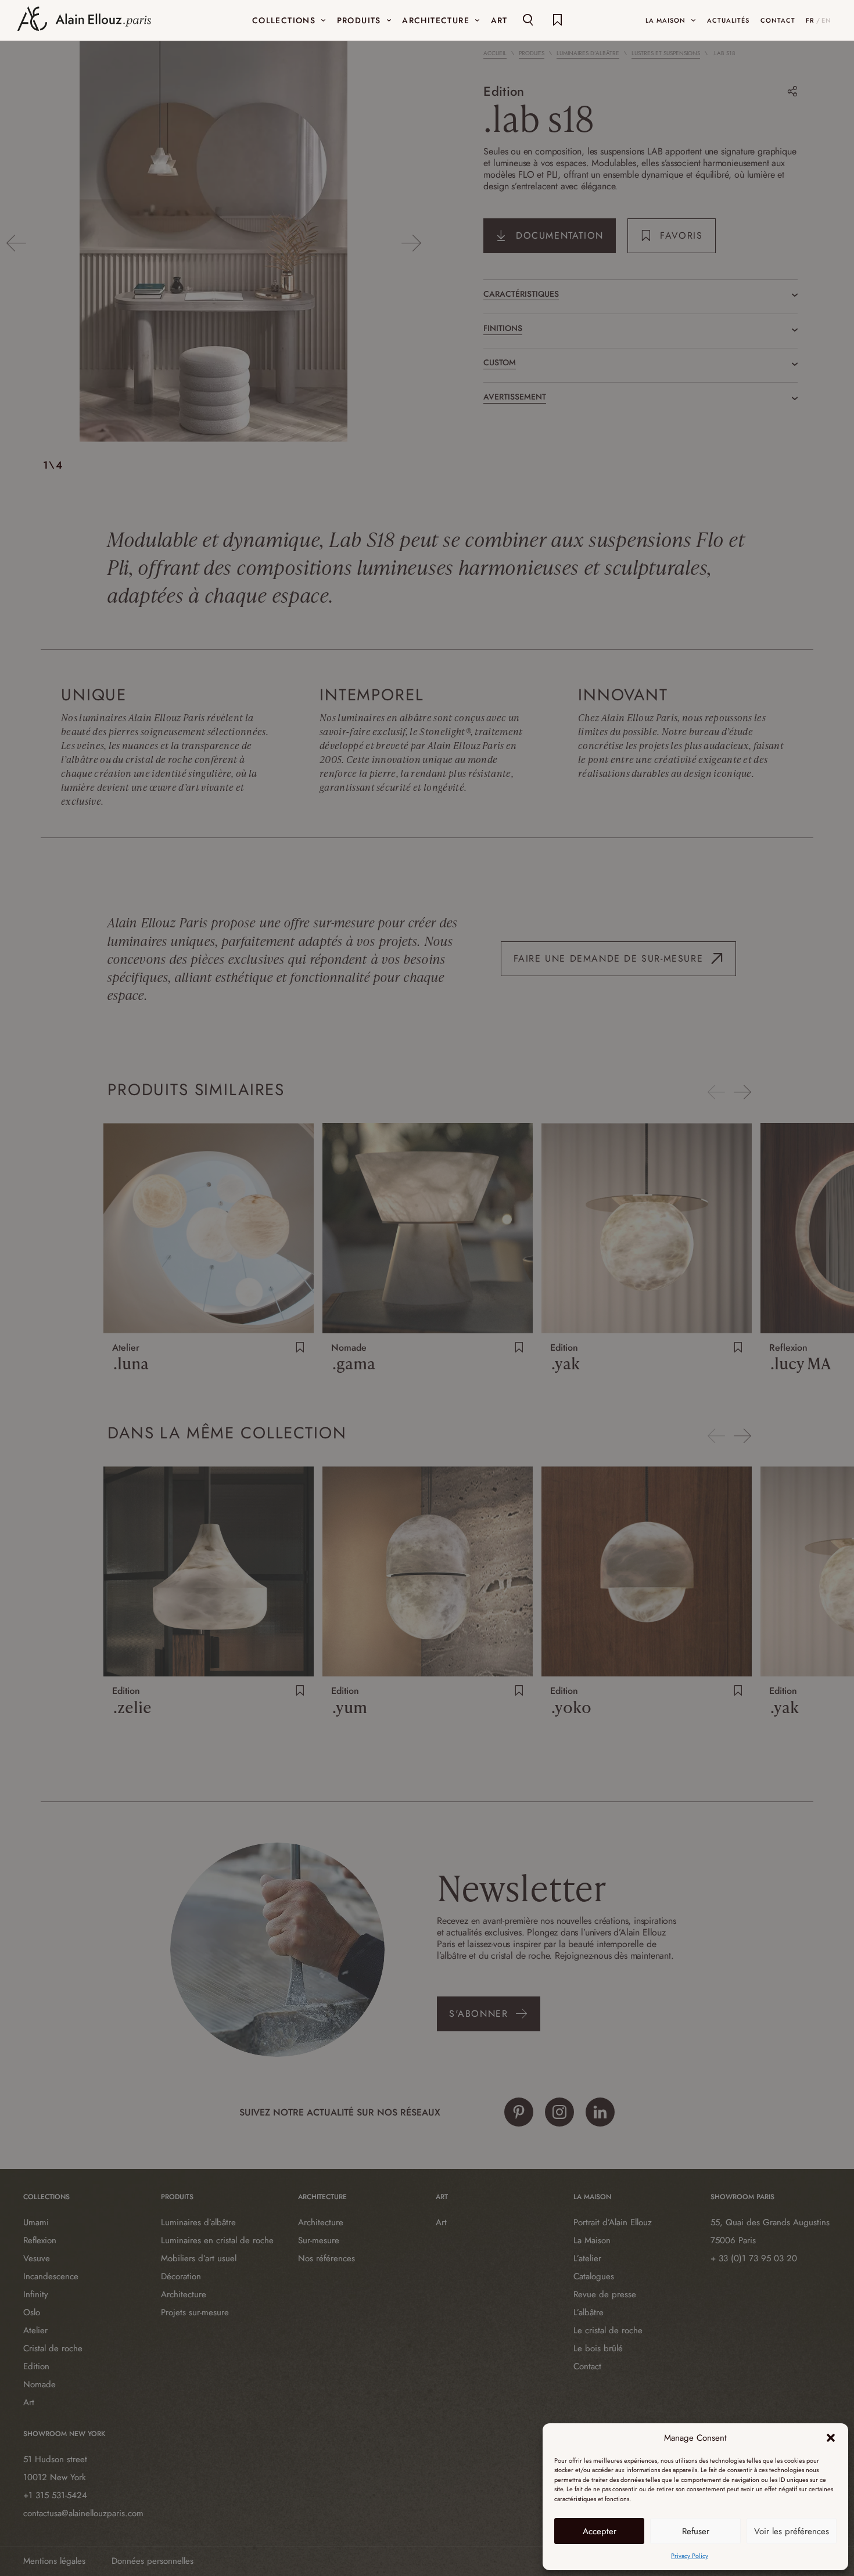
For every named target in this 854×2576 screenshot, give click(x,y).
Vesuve (37, 2258)
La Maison (592, 2240)
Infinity (36, 2294)
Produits (532, 53)
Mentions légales (54, 2561)
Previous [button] (16, 243)
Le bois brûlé (598, 2348)
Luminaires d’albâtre (588, 53)
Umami (36, 2222)
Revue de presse (605, 2294)
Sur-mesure (319, 2240)
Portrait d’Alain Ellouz (613, 2222)
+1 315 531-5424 (55, 2495)
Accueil (495, 53)
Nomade (40, 2384)
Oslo (32, 2312)
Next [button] (411, 243)
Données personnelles (152, 2561)
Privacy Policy (690, 2556)
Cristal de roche (53, 2348)
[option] (214, 243)
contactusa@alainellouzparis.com (83, 2513)
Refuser (696, 2531)
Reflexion (40, 2240)
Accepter (600, 2531)
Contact (587, 2366)
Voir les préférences (792, 2531)
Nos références (326, 2258)
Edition (504, 91)
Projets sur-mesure (195, 2312)
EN (826, 20)
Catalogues (594, 2276)
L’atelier (587, 2258)
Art (29, 2402)
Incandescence (51, 2276)
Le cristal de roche (608, 2330)
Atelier (35, 2330)
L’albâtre (589, 2312)
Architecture (184, 2294)
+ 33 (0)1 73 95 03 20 (754, 2258)
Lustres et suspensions (666, 53)
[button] (831, 2438)
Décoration (181, 2276)
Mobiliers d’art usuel (199, 2258)
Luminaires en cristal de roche (217, 2240)
